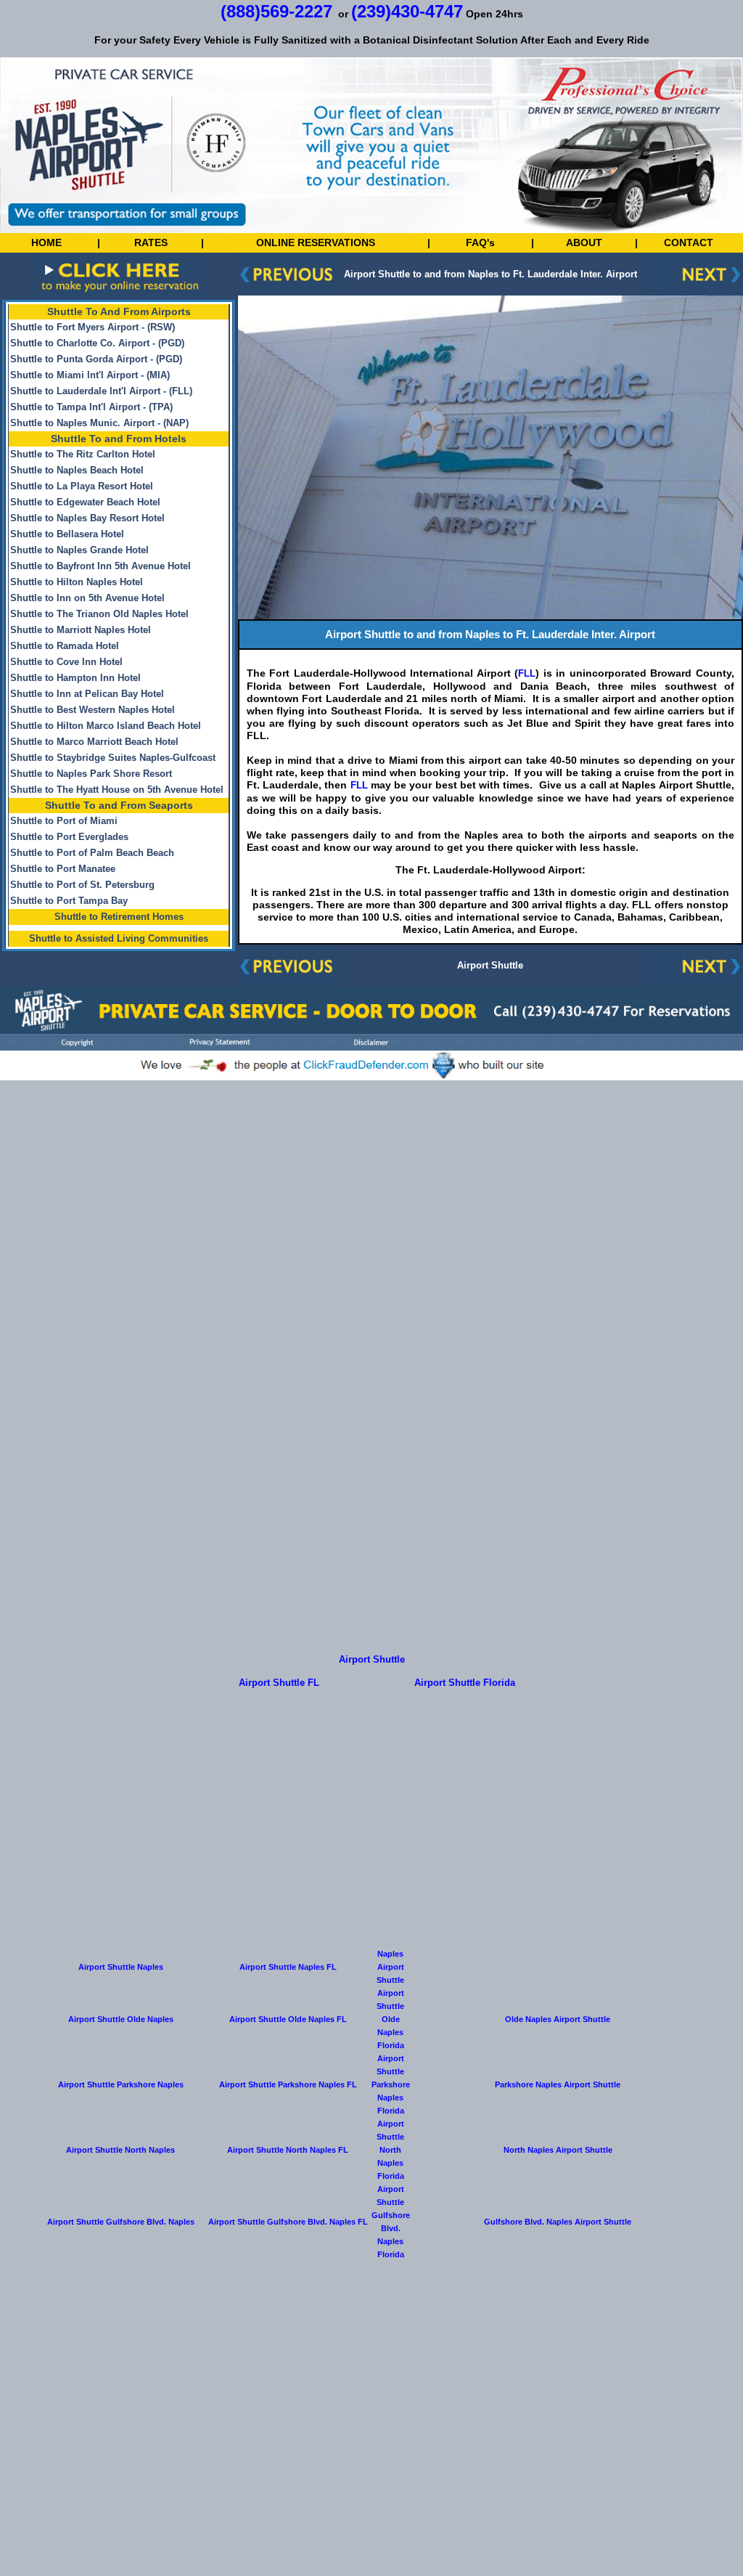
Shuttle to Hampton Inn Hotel (75, 678)
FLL (527, 674)
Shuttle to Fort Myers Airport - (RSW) (93, 327)
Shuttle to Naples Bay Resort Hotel (87, 518)
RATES (151, 242)
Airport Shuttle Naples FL (288, 1967)
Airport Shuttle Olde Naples (121, 2019)
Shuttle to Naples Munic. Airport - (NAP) (99, 423)
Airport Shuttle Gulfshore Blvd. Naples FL (288, 2222)
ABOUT (584, 242)
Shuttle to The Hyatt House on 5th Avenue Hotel (117, 790)
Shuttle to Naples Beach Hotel (77, 470)
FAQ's (480, 242)
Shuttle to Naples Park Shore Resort (91, 774)
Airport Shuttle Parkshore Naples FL (288, 2084)
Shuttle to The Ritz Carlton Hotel (83, 455)
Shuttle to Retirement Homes (119, 917)
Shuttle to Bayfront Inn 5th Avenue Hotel (100, 566)
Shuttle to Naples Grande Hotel (79, 550)
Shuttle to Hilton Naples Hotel (77, 582)
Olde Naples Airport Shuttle (558, 2019)
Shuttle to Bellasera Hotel (67, 534)
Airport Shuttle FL (279, 1683)
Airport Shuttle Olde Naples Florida (390, 2019)
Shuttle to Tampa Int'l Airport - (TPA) (91, 407)
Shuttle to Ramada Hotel (65, 646)
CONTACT (689, 242)
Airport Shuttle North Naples (120, 2150)
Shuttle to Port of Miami (64, 821)
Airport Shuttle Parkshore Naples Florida (391, 2084)
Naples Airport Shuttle (390, 1967)
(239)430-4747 (407, 11)
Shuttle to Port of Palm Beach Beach (92, 853)
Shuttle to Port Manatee (63, 869)
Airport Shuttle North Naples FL (288, 2150)
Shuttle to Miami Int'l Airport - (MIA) (90, 375)
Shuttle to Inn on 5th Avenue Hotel (87, 598)
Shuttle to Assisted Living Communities (119, 939)
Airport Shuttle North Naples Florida (390, 2150)
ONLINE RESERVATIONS (316, 242)
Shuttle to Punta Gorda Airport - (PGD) (96, 359)
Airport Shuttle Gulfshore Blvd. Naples (121, 2222)
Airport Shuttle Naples (121, 1967)
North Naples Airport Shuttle (558, 2150)
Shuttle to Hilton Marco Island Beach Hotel (106, 726)
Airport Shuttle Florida (465, 1683)
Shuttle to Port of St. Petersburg (82, 885)
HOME (46, 242)
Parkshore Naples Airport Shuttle (558, 2084)
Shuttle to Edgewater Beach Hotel (85, 502)
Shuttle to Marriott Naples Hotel (81, 630)
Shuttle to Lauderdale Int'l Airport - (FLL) (101, 391)
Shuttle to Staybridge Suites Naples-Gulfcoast (113, 758)
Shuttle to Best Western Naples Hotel (93, 710)
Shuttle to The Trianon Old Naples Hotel (99, 614)
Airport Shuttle (490, 966)
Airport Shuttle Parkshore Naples (121, 2084)
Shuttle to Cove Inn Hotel (66, 662)
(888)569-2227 (276, 11)
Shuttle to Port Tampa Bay (69, 901)
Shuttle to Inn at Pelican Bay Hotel (87, 694)
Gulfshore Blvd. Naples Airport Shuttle (558, 2222)
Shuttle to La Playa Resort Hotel (82, 486)
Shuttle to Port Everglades (69, 837)
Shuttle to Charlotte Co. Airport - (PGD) (97, 343)
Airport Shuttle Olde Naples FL (288, 2019)
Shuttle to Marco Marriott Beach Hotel (94, 742)
